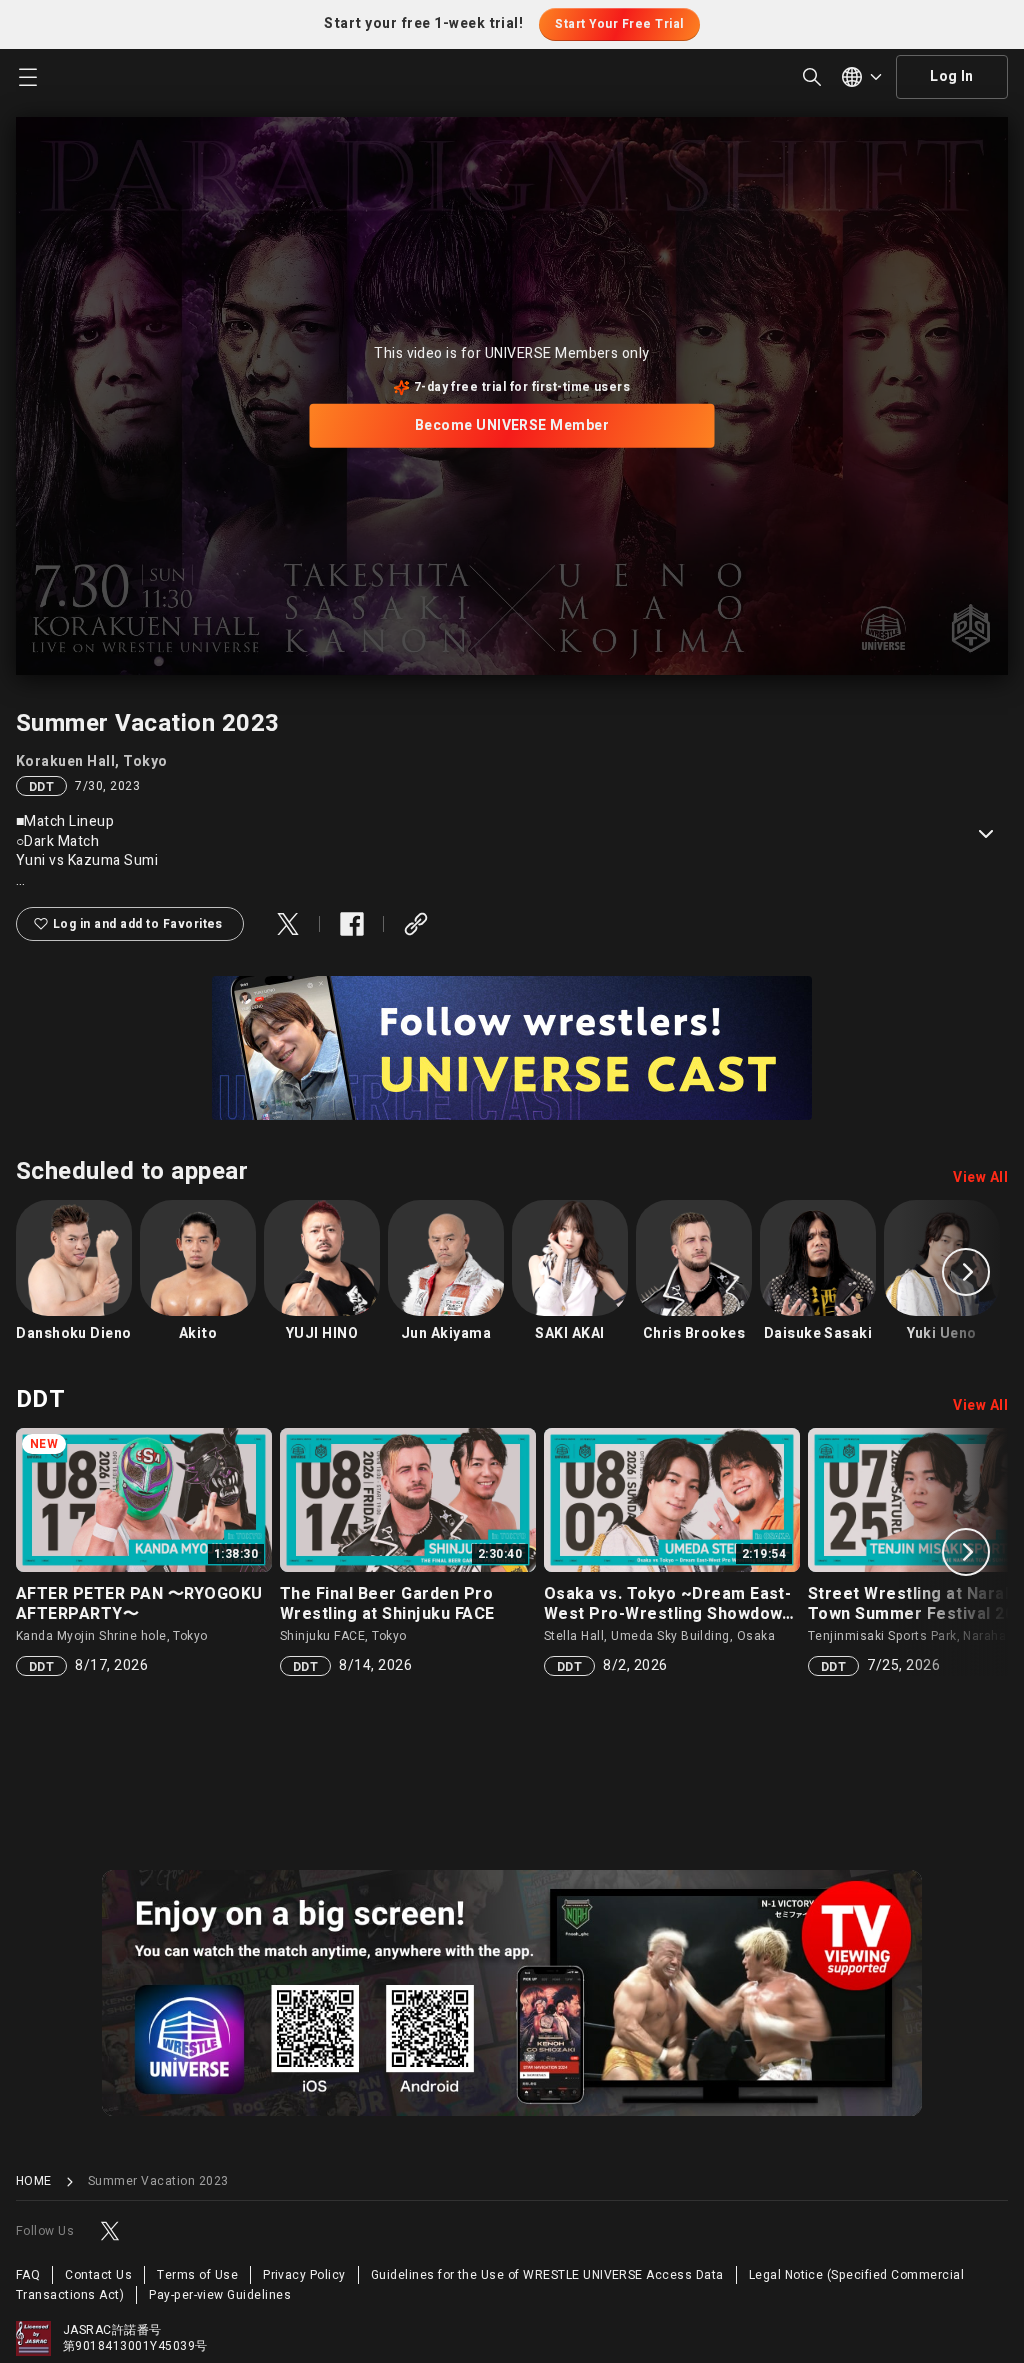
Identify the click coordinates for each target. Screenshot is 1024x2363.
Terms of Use (197, 2275)
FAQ (28, 2275)
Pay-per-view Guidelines (220, 2295)
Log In (952, 76)
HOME (34, 2181)
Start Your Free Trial (619, 24)
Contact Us (98, 2275)
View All (980, 1178)
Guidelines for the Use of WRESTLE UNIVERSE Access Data (547, 2275)
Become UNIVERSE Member (512, 425)
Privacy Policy (304, 2275)
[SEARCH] (812, 77)
